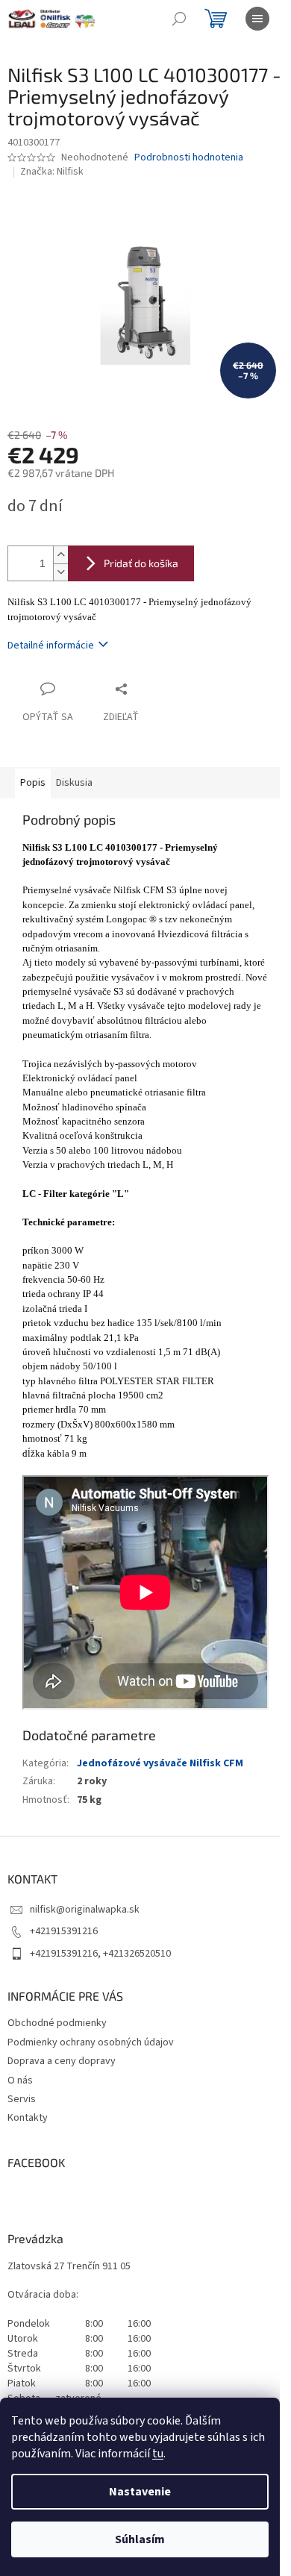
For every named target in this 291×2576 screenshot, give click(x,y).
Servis (22, 2099)
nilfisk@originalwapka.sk (85, 1910)
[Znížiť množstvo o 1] (60, 572)
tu (158, 2454)
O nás (20, 2081)
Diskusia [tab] (74, 783)
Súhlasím (140, 2539)
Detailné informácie (51, 645)
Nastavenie (140, 2492)
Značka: (52, 172)
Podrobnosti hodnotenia (189, 158)
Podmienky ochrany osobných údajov (91, 2042)
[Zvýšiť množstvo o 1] (60, 555)
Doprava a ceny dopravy (62, 2061)
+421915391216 (64, 1931)
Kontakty (28, 2118)
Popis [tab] (33, 783)
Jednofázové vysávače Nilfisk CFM (160, 1763)
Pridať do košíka (141, 563)
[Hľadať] (179, 19)
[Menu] (257, 19)
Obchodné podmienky (57, 2023)
